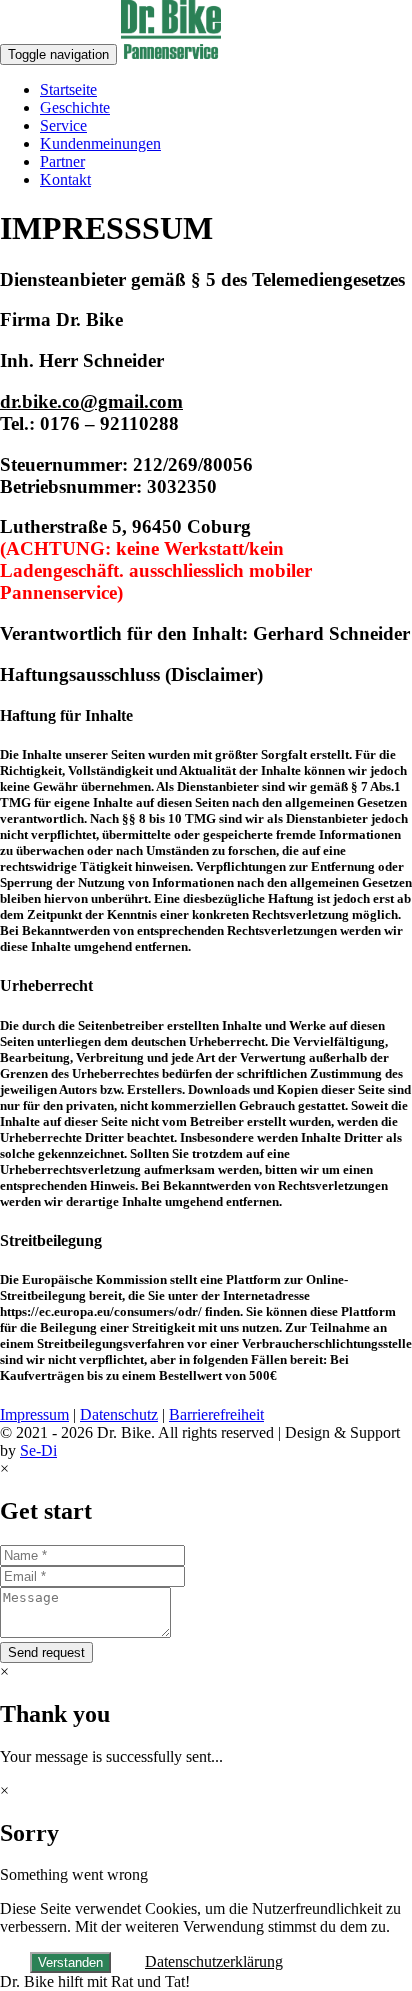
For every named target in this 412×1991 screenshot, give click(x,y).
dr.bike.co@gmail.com (91, 401)
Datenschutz (119, 1414)
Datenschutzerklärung (214, 1961)
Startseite (68, 89)
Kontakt (65, 179)
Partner (62, 161)
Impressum (34, 1414)
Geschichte (75, 107)
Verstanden (70, 1962)
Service (63, 125)
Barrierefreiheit (216, 1414)
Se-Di (38, 1450)
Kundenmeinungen (100, 143)
